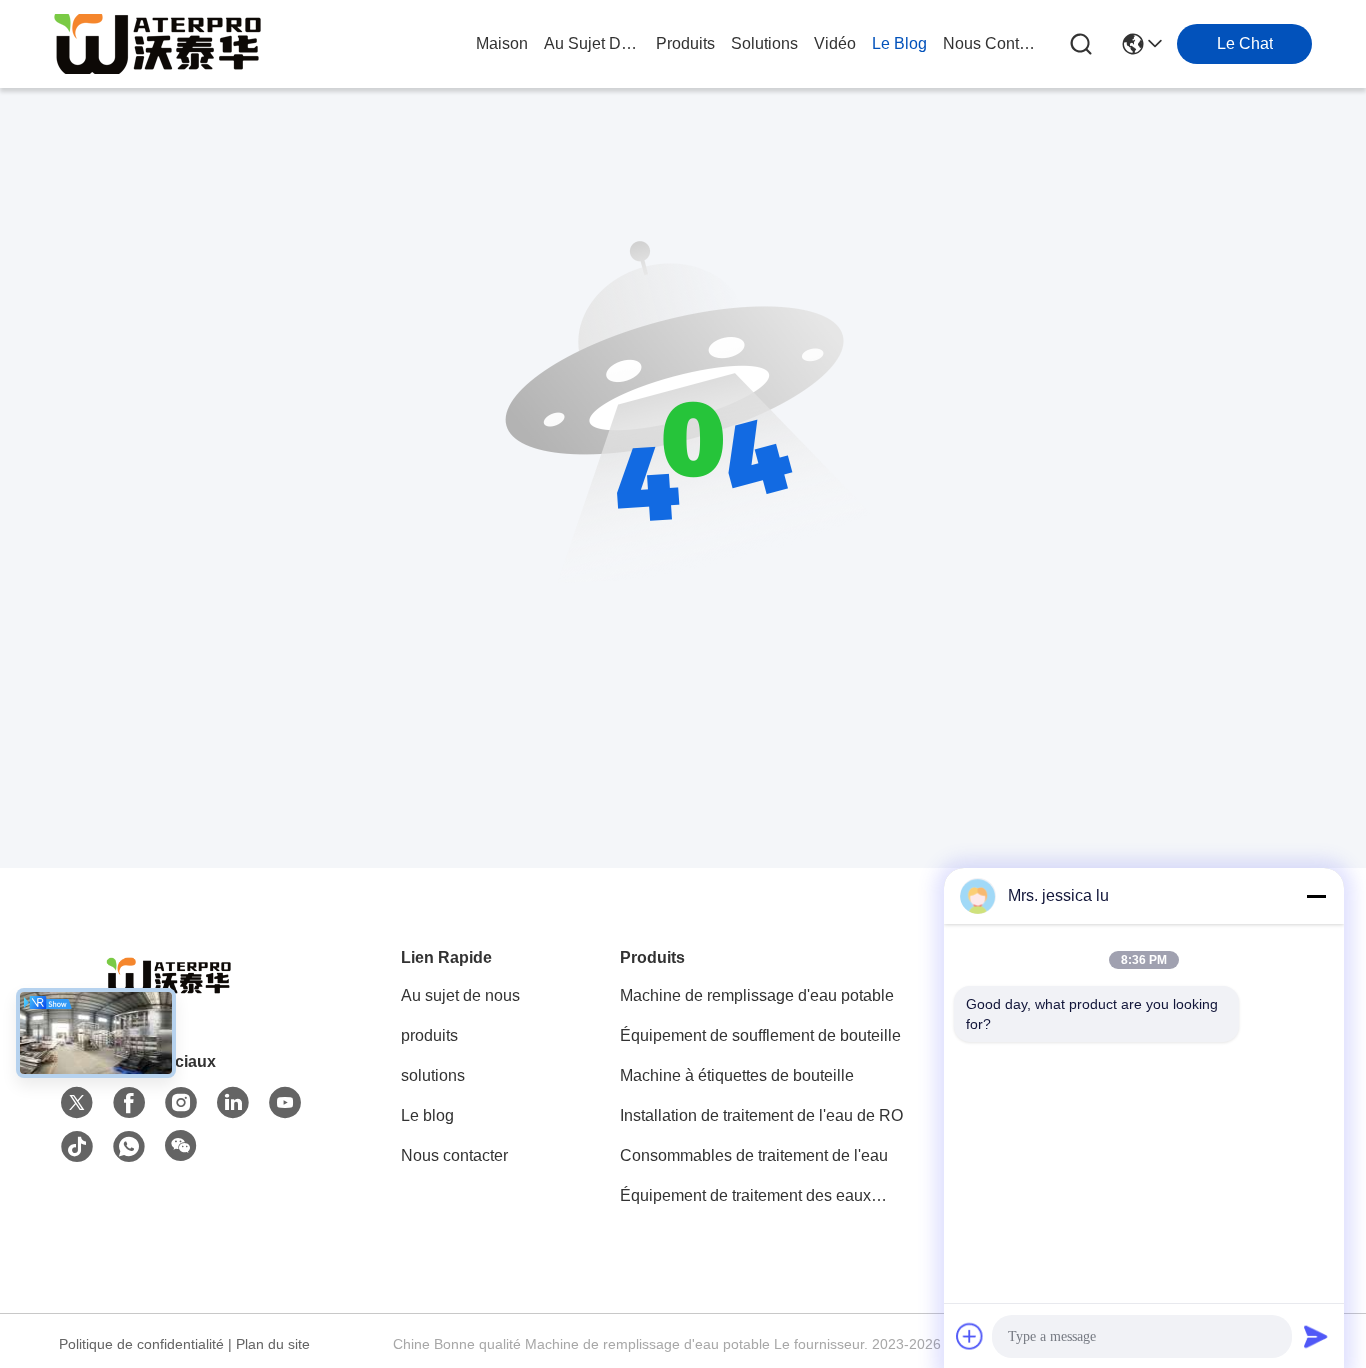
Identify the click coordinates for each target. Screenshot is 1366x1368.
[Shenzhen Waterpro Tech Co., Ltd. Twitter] (77, 1103)
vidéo (835, 43)
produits (685, 43)
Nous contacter (454, 1155)
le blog (899, 43)
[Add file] (970, 1336)
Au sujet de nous (460, 995)
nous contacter (991, 43)
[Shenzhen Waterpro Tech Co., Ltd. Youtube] (285, 1103)
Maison (502, 43)
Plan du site (273, 1344)
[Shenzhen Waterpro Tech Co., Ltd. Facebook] (129, 1103)
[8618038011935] (129, 1147)
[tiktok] (77, 1147)
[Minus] (1316, 896)
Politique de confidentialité (141, 1344)
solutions (764, 43)
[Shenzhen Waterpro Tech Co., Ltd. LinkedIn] (233, 1103)
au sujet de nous (592, 43)
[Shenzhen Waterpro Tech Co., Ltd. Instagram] (181, 1103)
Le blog (427, 1115)
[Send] (1316, 1336)
